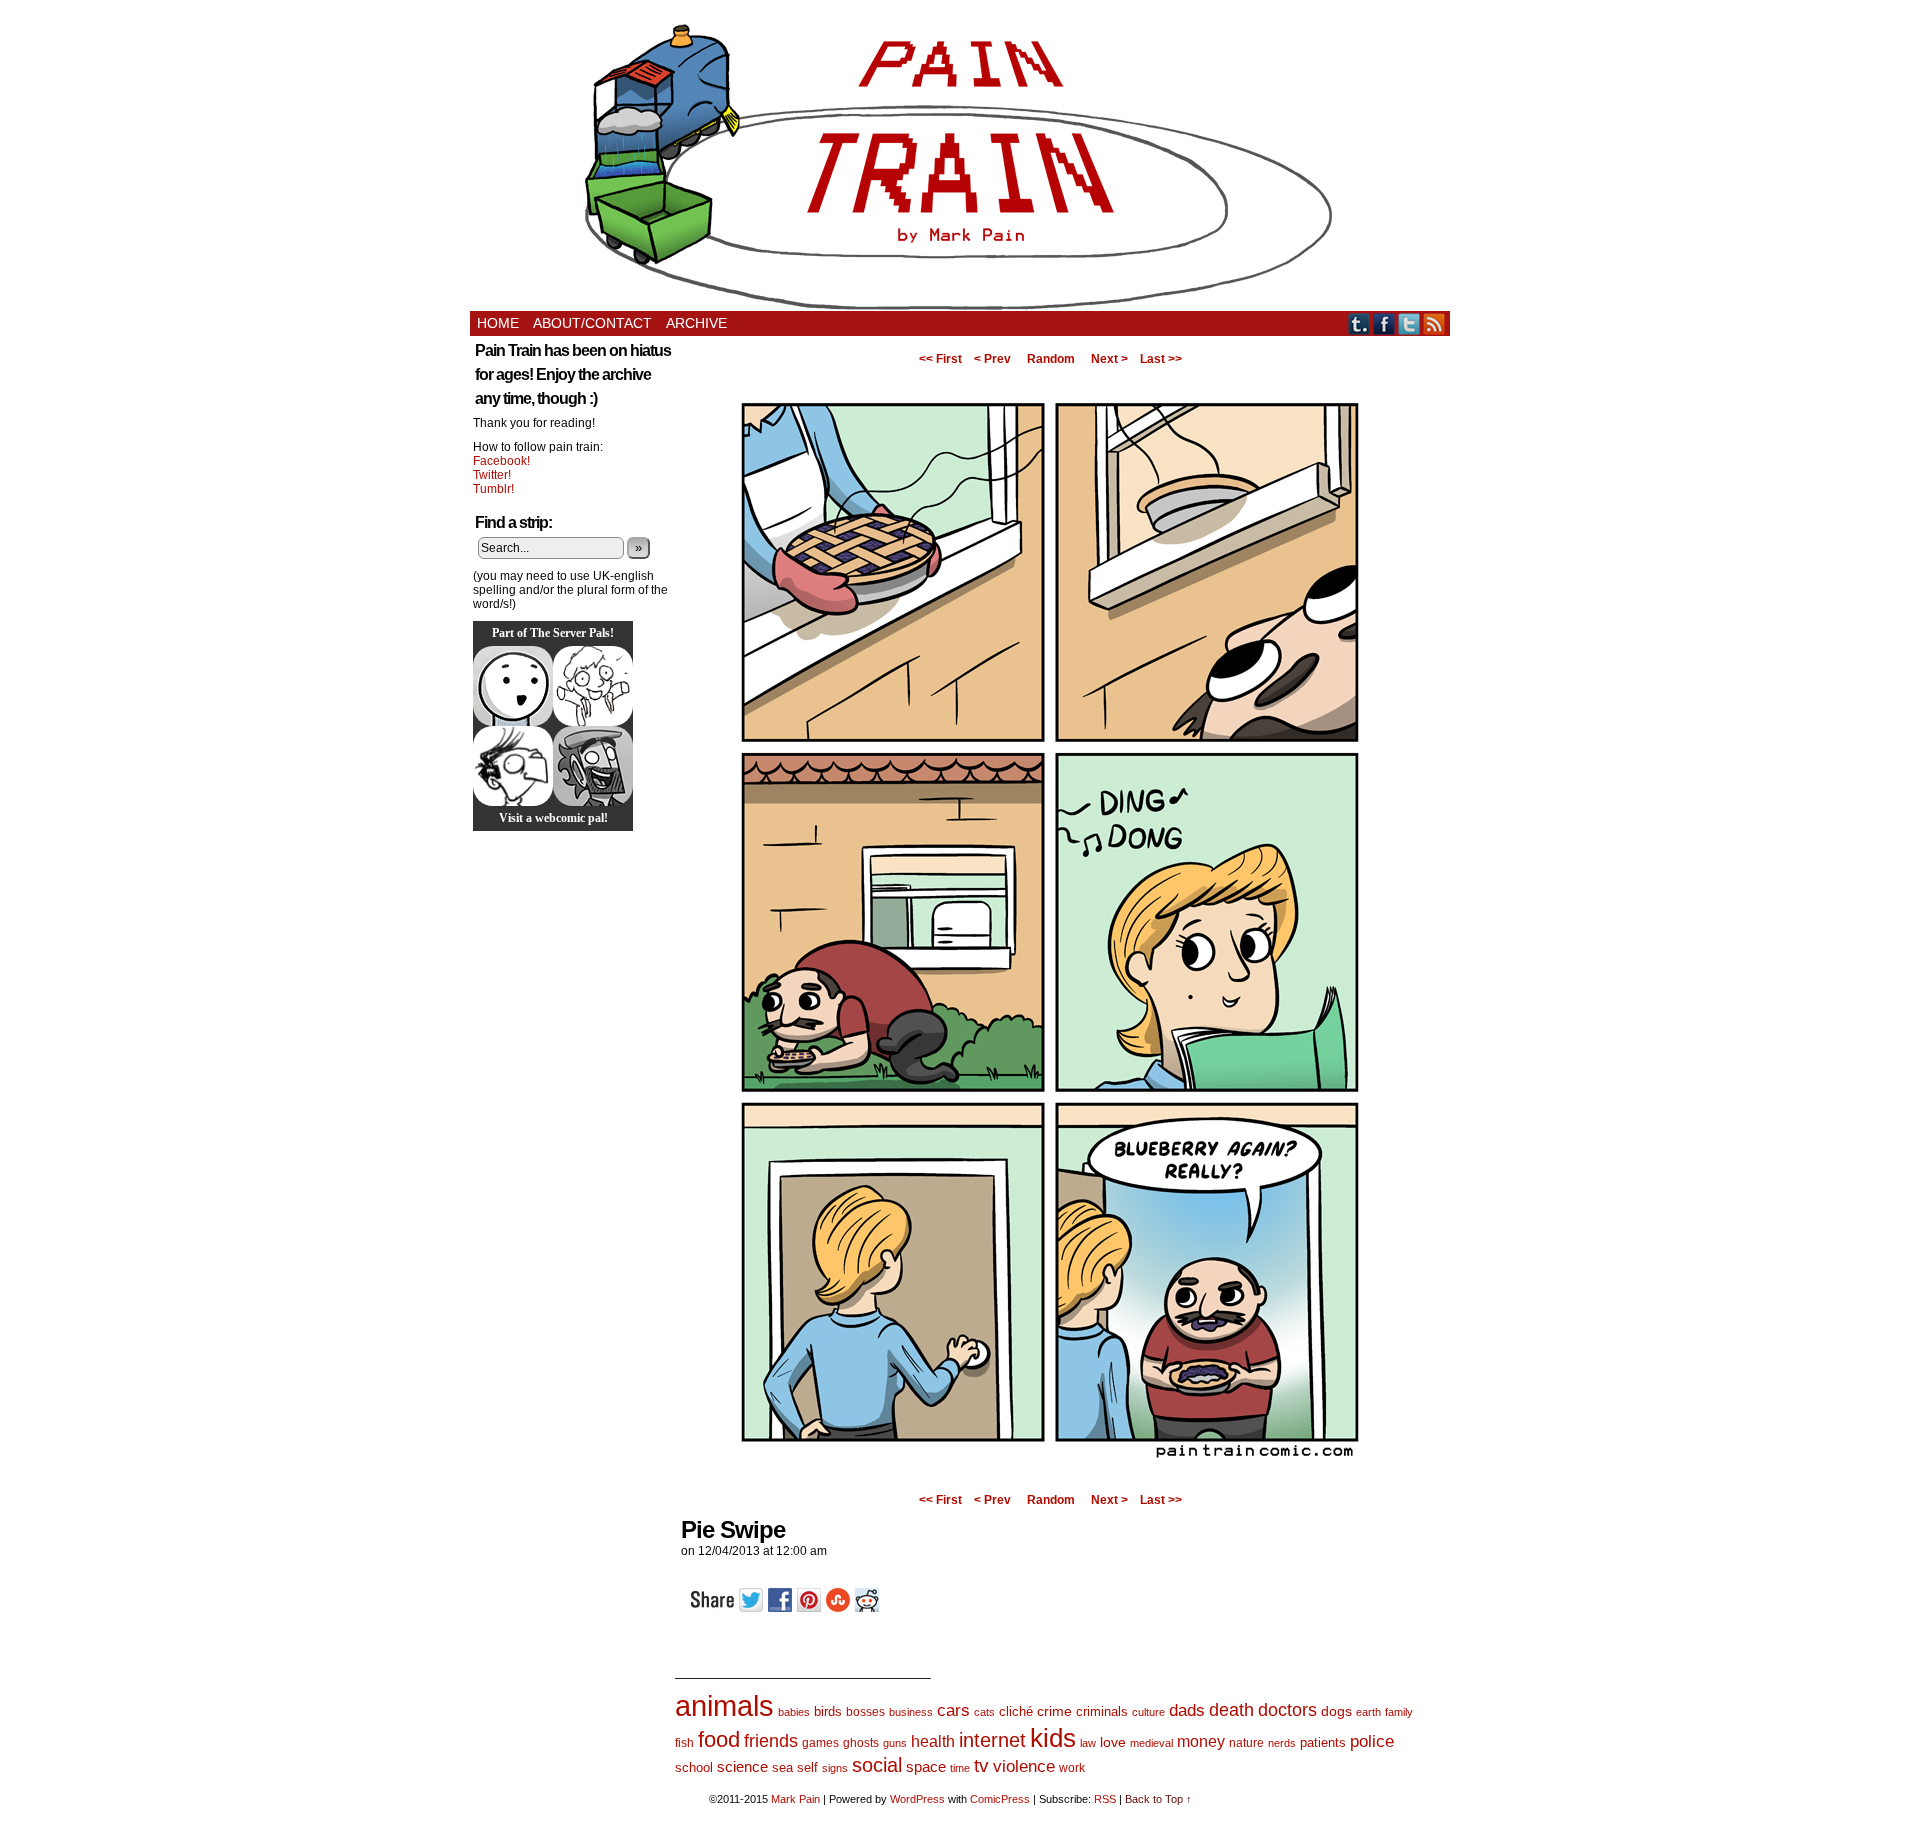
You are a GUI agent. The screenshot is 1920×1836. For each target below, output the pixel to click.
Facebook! (501, 461)
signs (835, 1768)
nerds (1282, 1743)
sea (782, 1767)
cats (984, 1712)
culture (1148, 1712)
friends (771, 1740)
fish (684, 1743)
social (877, 1765)
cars (953, 1710)
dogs (1336, 1711)
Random (1051, 359)
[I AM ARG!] (593, 766)
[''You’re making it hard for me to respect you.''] (1050, 1480)
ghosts (861, 1743)
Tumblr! (493, 489)
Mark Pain (795, 1799)
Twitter (1409, 323)
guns (895, 1743)
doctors (1287, 1709)
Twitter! (492, 475)
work (1072, 1768)
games (820, 1743)
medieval (1151, 1743)
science (742, 1767)
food (719, 1739)
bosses (865, 1712)
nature (1246, 1743)
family (1399, 1712)
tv (981, 1765)
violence (1024, 1766)
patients (1323, 1743)
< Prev (992, 359)
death (1231, 1709)
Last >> (1161, 359)
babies (794, 1712)
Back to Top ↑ (1158, 1799)
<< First (940, 359)
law (1088, 1743)
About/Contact (592, 323)
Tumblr (1359, 323)
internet (992, 1740)
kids (1053, 1738)
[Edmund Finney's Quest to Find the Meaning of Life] (513, 766)
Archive (696, 323)
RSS (1434, 323)
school (694, 1767)
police (1372, 1741)
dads (1187, 1710)
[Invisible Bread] (513, 686)
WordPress (917, 1799)
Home (498, 323)
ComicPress (1000, 1799)
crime (1054, 1711)
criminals (1102, 1712)
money (1201, 1741)
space (926, 1766)
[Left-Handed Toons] (593, 686)
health (933, 1741)
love (1113, 1742)
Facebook (1384, 323)
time (960, 1768)
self (807, 1767)
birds (828, 1711)
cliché (1016, 1711)
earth (1368, 1712)
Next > (1109, 359)
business (911, 1712)
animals (724, 1705)
